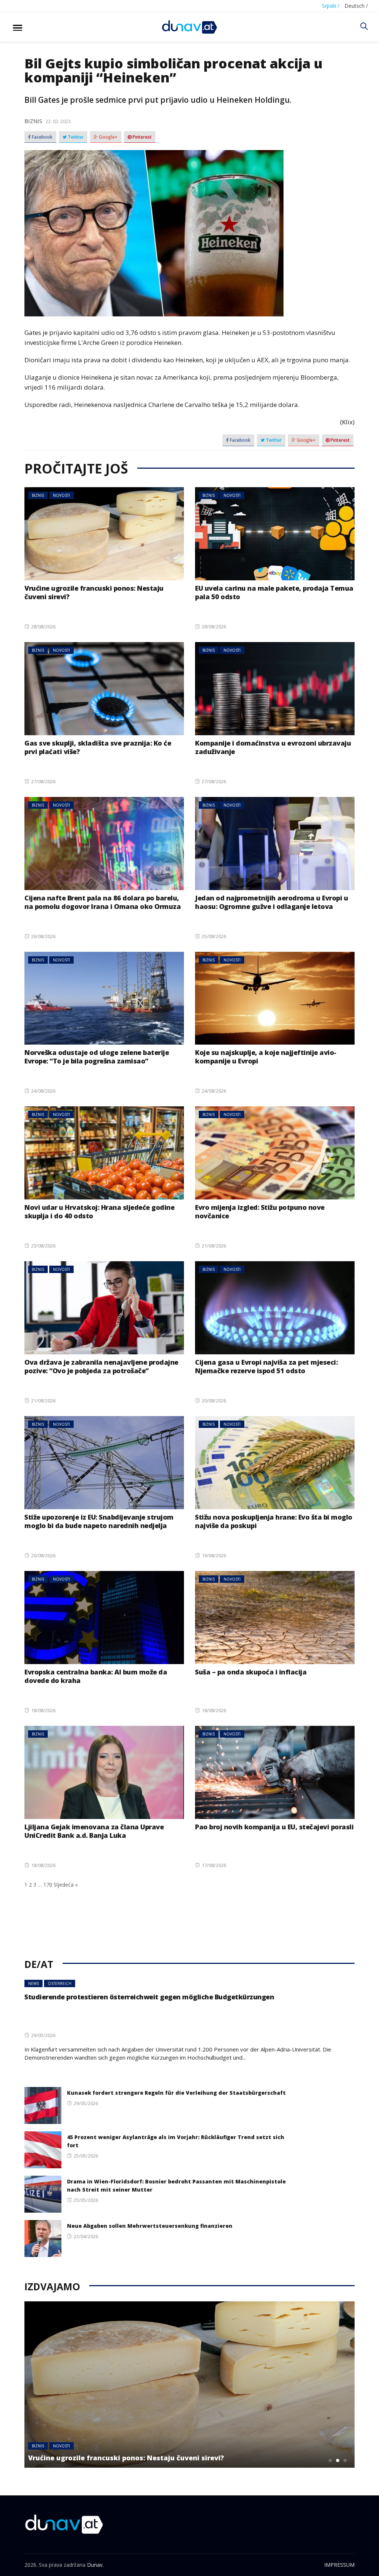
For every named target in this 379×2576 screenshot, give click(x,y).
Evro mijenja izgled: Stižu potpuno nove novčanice (260, 1211)
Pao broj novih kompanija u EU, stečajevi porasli (274, 1827)
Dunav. (95, 2565)
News (33, 1983)
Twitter (75, 137)
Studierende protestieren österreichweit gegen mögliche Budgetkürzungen (149, 1997)
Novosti (61, 495)
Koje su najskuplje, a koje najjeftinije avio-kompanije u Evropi (266, 1057)
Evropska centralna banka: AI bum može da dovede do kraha (96, 1676)
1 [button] (331, 2460)
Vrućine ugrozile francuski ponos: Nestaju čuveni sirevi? (94, 592)
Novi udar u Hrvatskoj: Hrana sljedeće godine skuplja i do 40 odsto (99, 1211)
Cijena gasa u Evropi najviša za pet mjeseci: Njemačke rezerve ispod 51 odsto (266, 1366)
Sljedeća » (66, 1885)
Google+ (108, 137)
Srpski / (331, 6)
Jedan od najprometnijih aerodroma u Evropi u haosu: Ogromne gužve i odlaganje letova (271, 902)
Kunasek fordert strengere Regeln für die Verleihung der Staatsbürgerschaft (176, 2093)
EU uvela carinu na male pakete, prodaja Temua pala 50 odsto (274, 592)
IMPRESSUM (339, 2565)
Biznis (33, 121)
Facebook (42, 137)
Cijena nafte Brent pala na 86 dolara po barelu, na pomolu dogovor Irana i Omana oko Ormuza (103, 902)
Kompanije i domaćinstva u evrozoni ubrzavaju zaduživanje (273, 747)
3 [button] (345, 2460)
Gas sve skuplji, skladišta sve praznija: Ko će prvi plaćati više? (98, 747)
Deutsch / (356, 6)
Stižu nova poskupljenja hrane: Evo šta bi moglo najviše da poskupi (274, 1521)
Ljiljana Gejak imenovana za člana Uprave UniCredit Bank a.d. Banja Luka (95, 1831)
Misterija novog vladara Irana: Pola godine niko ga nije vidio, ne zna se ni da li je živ (169, 2453)
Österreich (60, 1983)
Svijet (63, 2437)
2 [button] (338, 2460)
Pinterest (142, 137)
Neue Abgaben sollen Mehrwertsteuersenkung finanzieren (150, 2226)
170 (48, 1885)
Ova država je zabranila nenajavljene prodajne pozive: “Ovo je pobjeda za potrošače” (101, 1366)
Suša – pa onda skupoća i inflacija (251, 1672)
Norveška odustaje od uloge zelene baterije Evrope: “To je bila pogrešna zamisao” (97, 1057)
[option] (189, 2385)
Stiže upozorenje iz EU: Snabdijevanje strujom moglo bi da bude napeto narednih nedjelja (99, 1521)
